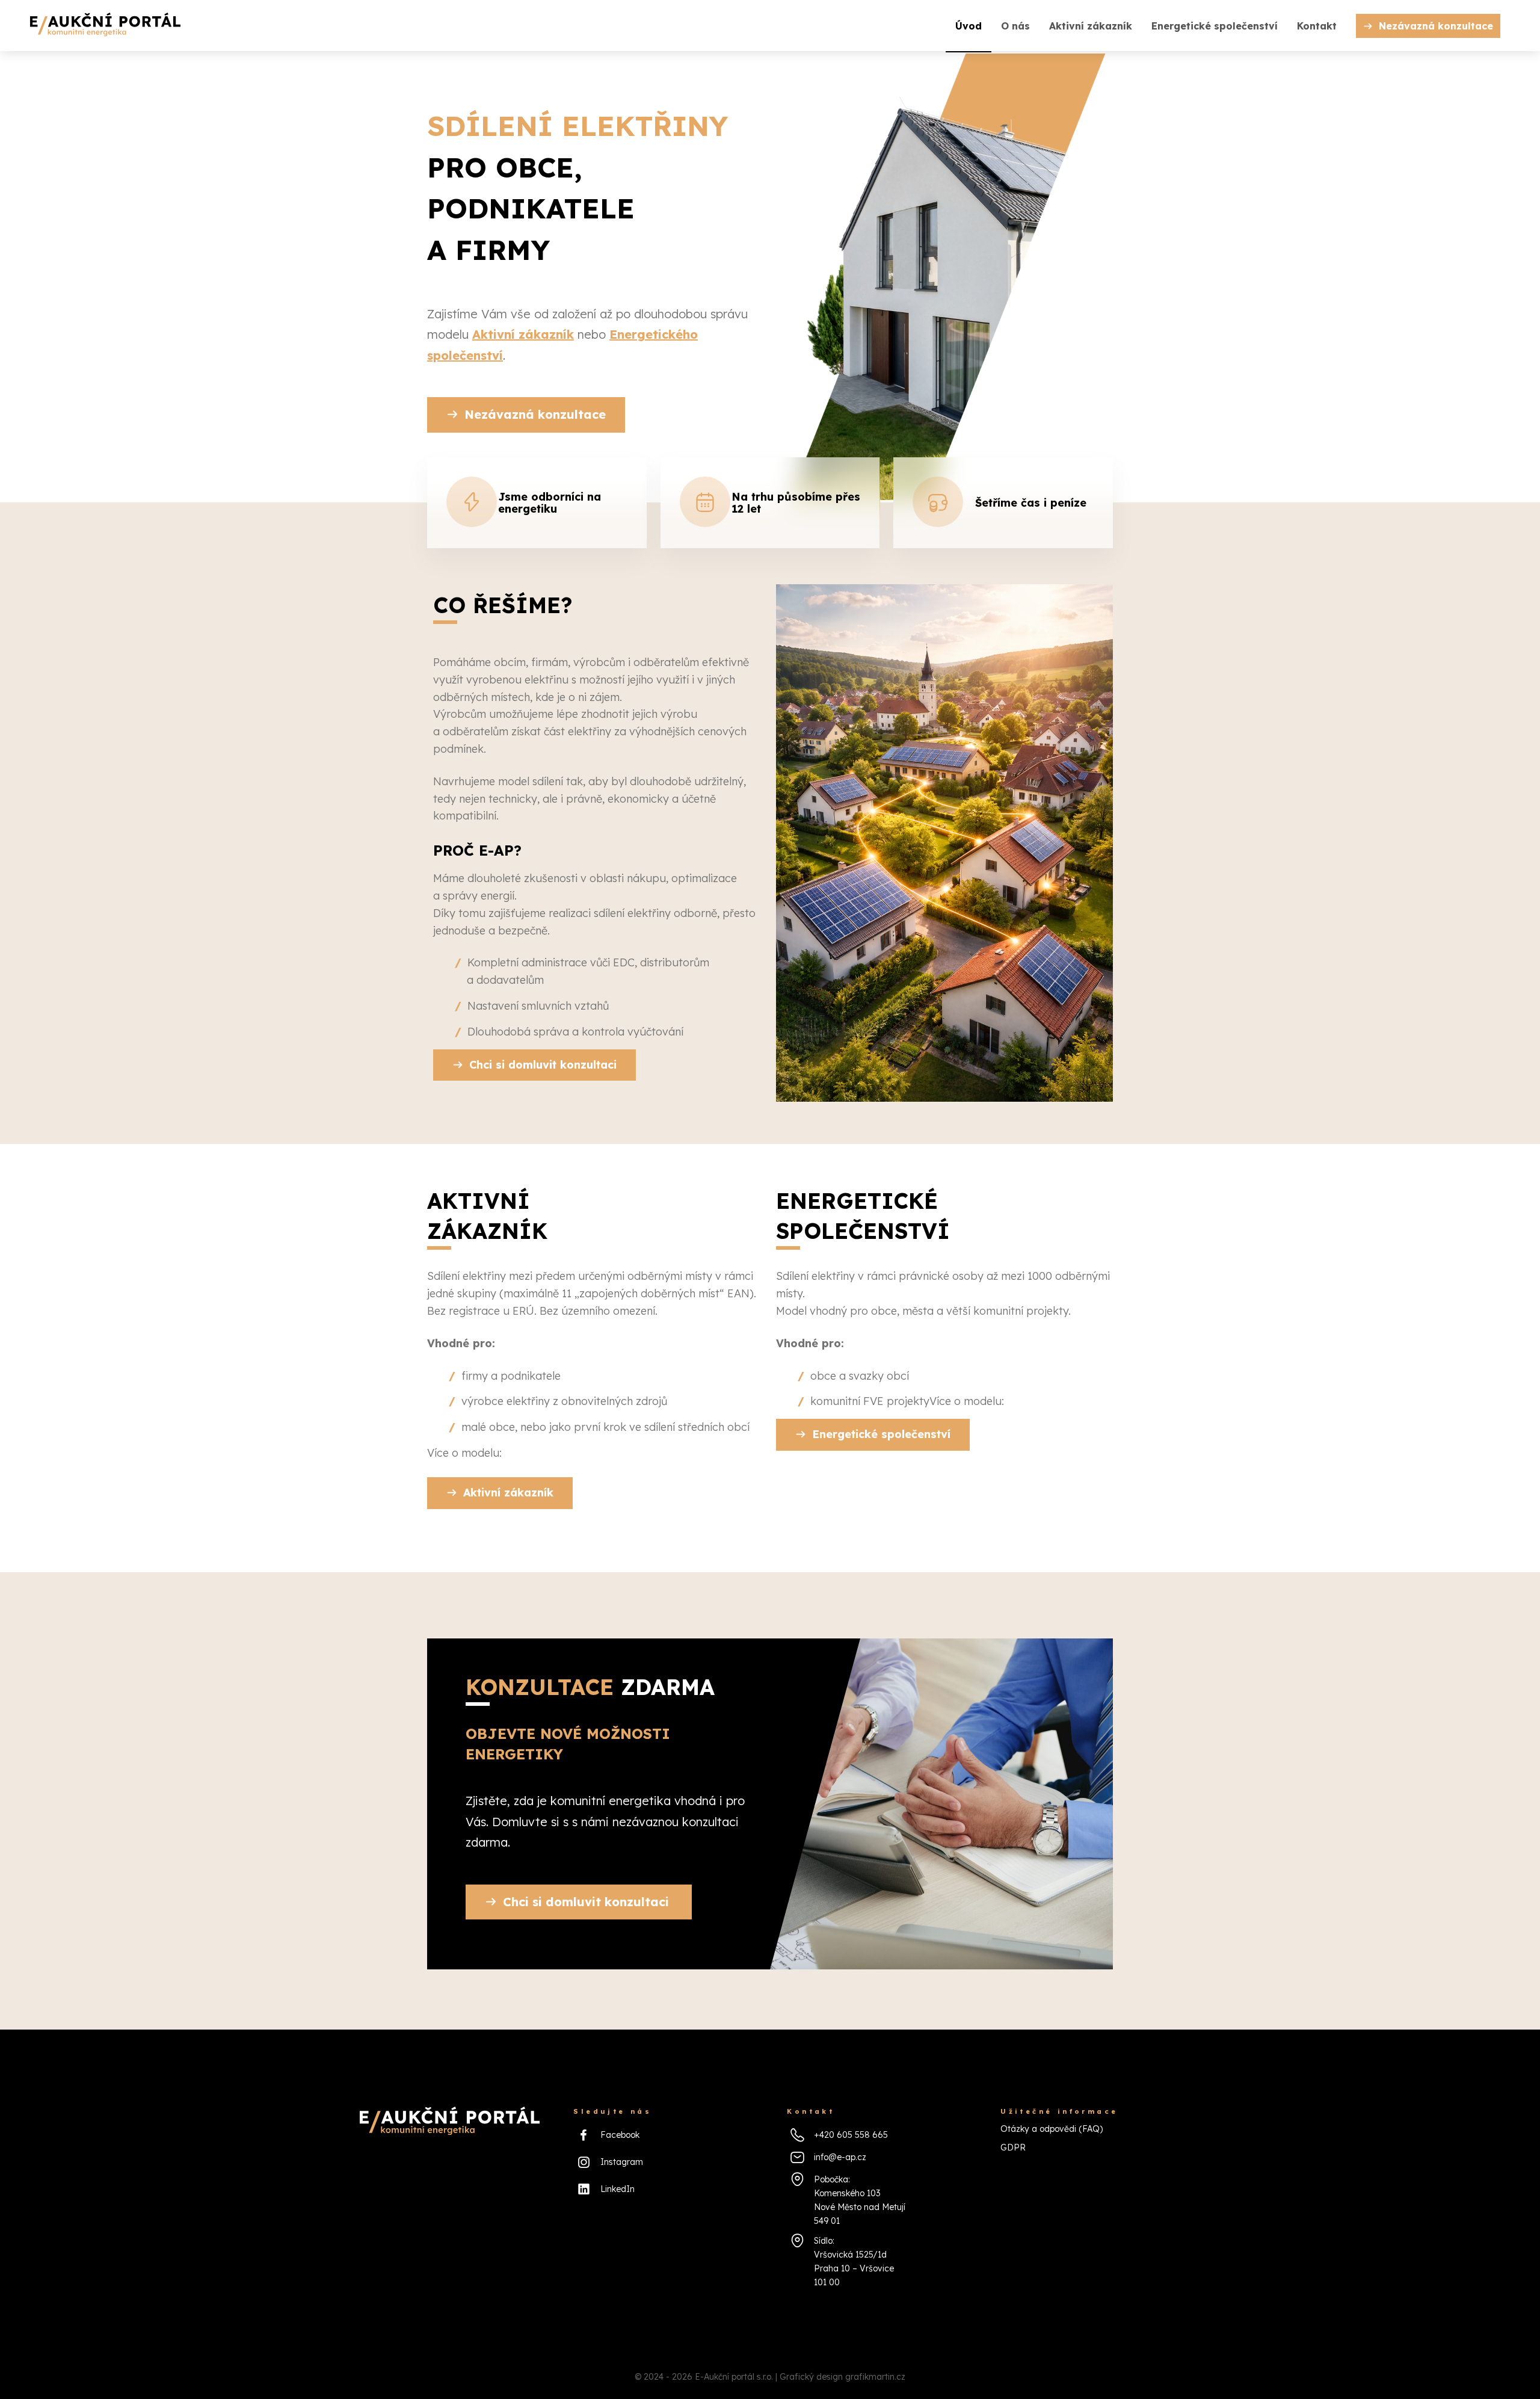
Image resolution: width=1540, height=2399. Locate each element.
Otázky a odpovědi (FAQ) (1052, 2129)
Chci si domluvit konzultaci (543, 1065)
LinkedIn (618, 2189)
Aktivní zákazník (1091, 26)
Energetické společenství (1215, 26)
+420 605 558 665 (851, 2135)
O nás (1015, 26)
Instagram (622, 2162)
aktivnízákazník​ (487, 1216)
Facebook (620, 2135)
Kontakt (1317, 26)
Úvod (969, 26)
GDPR (1013, 2147)
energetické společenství (863, 1216)
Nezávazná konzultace (1436, 26)
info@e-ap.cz (840, 2157)
